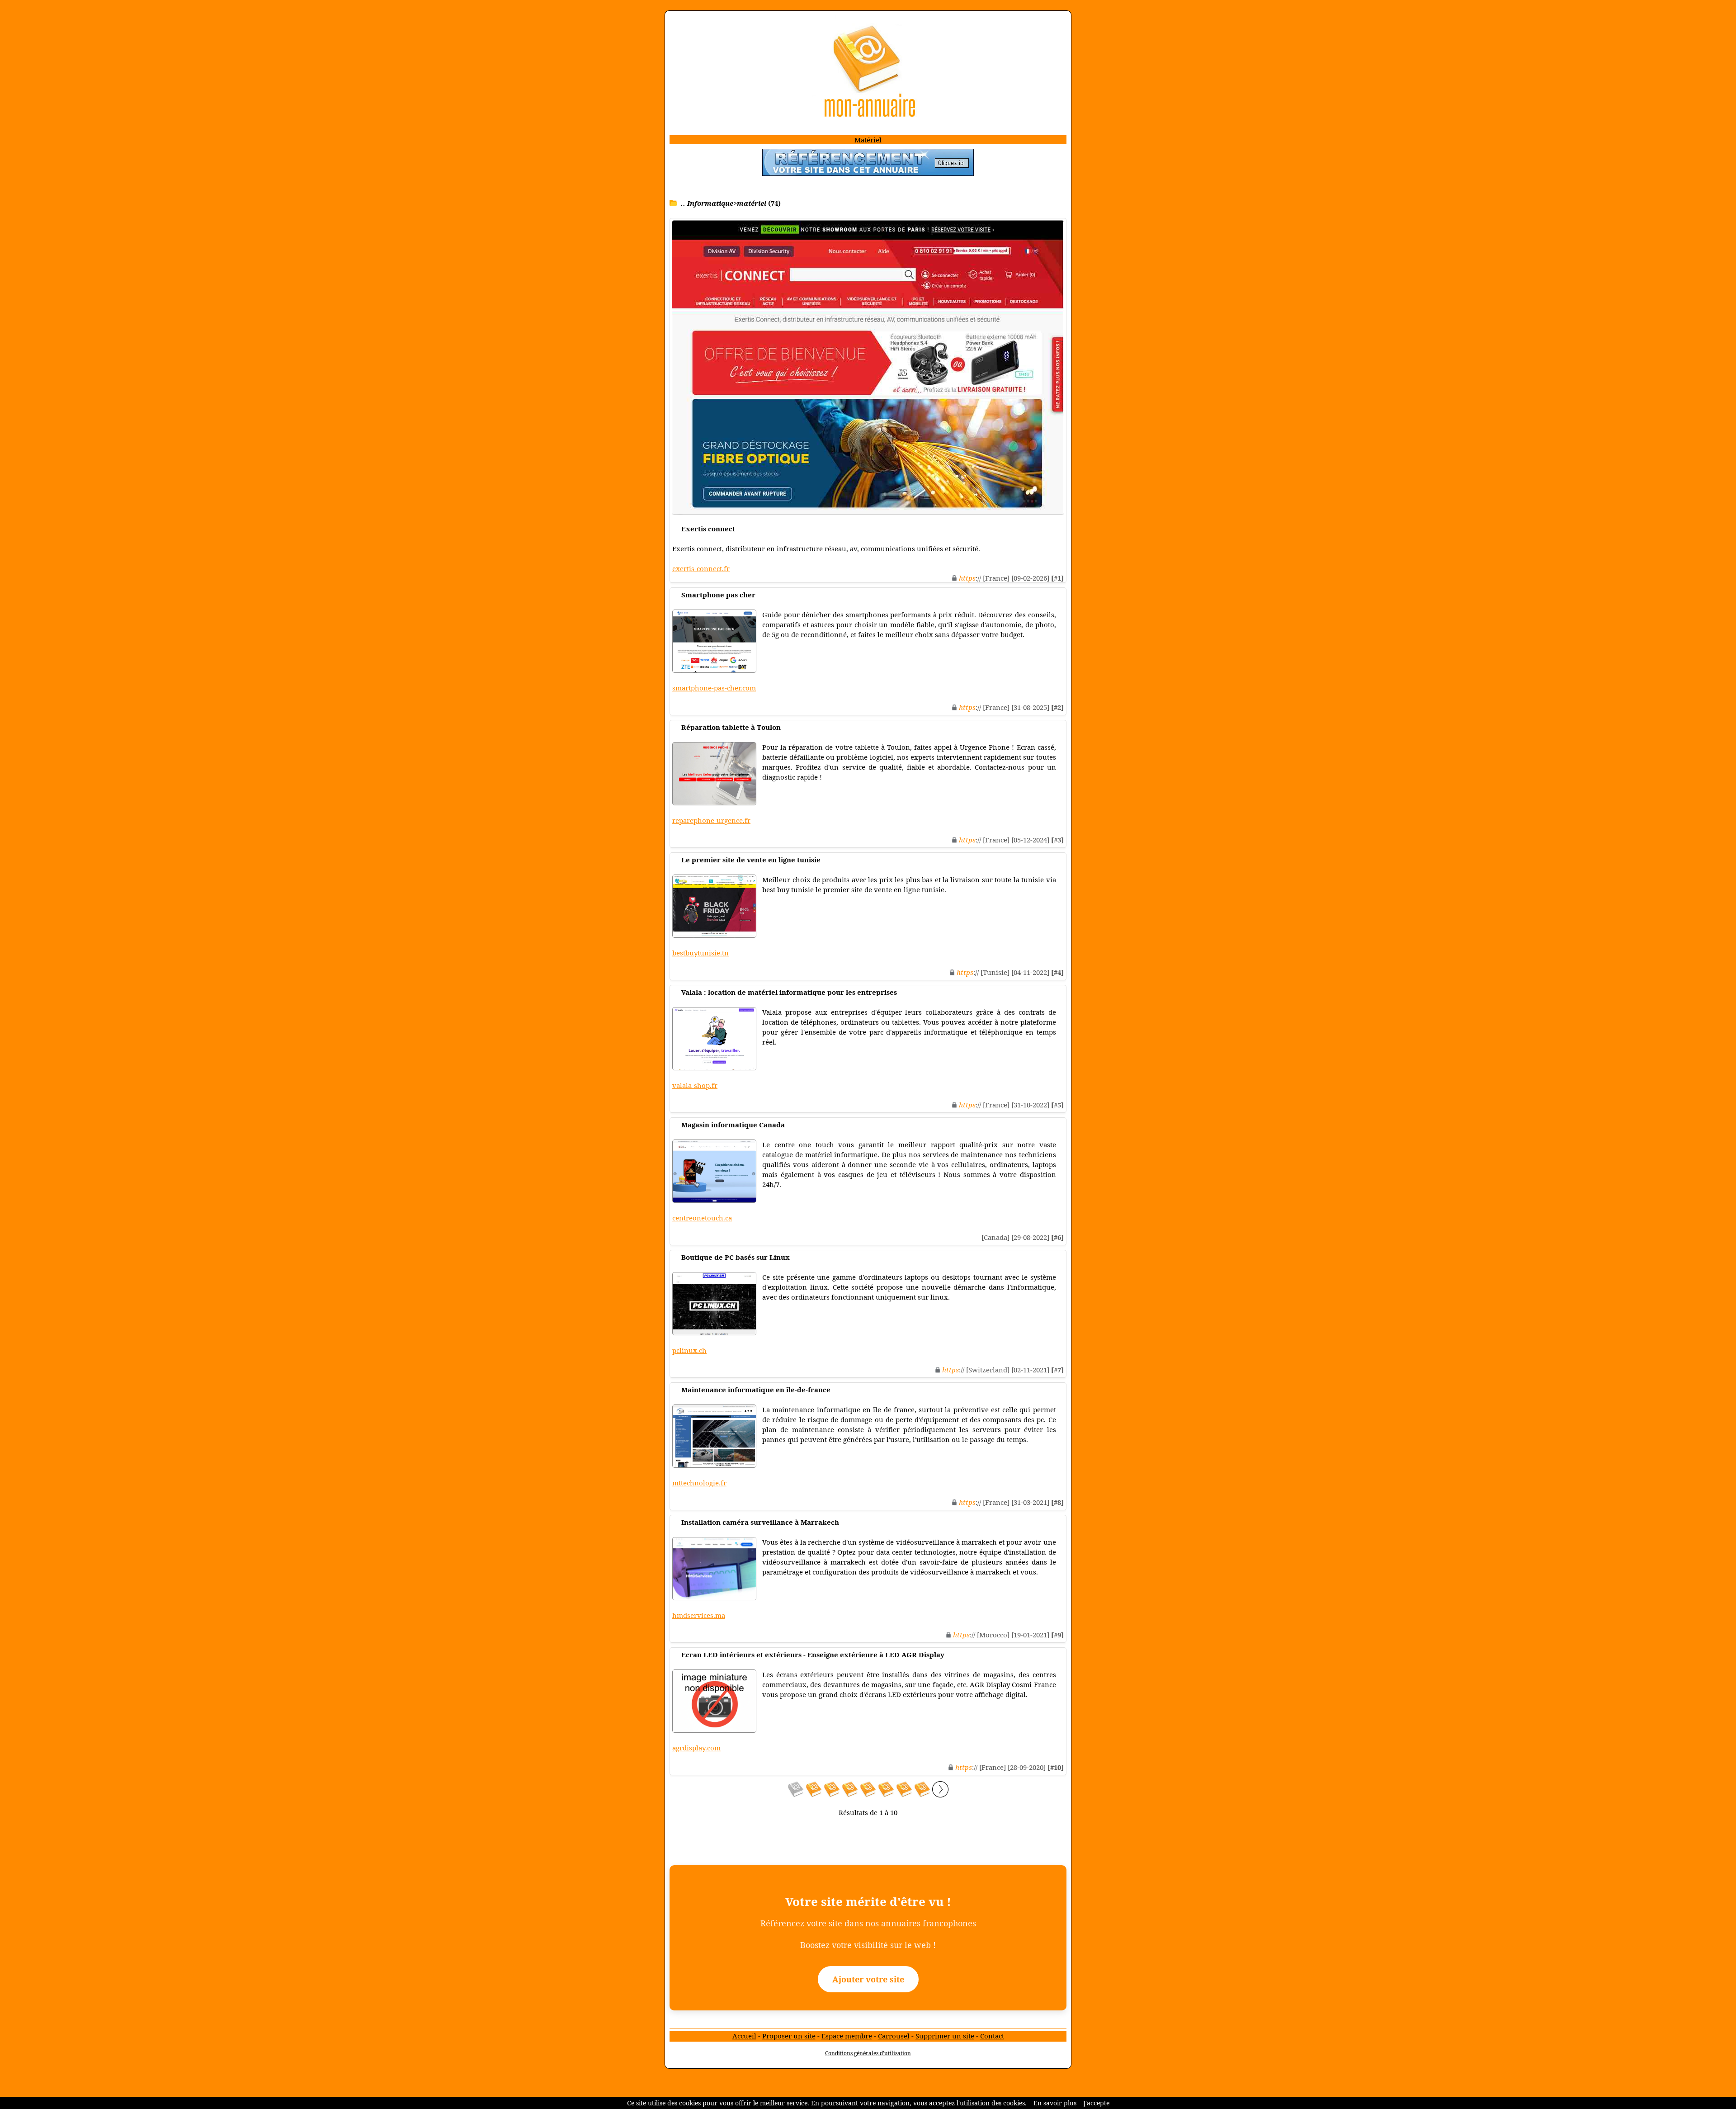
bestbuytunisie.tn (701, 953)
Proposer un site (789, 2036)
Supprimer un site (945, 2036)
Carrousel (894, 2036)
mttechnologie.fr (699, 1483)
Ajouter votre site (868, 1979)
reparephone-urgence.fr (711, 820)
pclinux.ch (689, 1350)
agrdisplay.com (696, 1748)
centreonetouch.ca (702, 1218)
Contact (992, 2036)
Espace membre (847, 2036)
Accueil (744, 2036)
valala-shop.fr (695, 1085)
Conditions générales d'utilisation (868, 2053)
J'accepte (1096, 2103)
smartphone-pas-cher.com (714, 688)
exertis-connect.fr (701, 568)
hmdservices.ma (699, 1615)
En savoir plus (1055, 2103)
